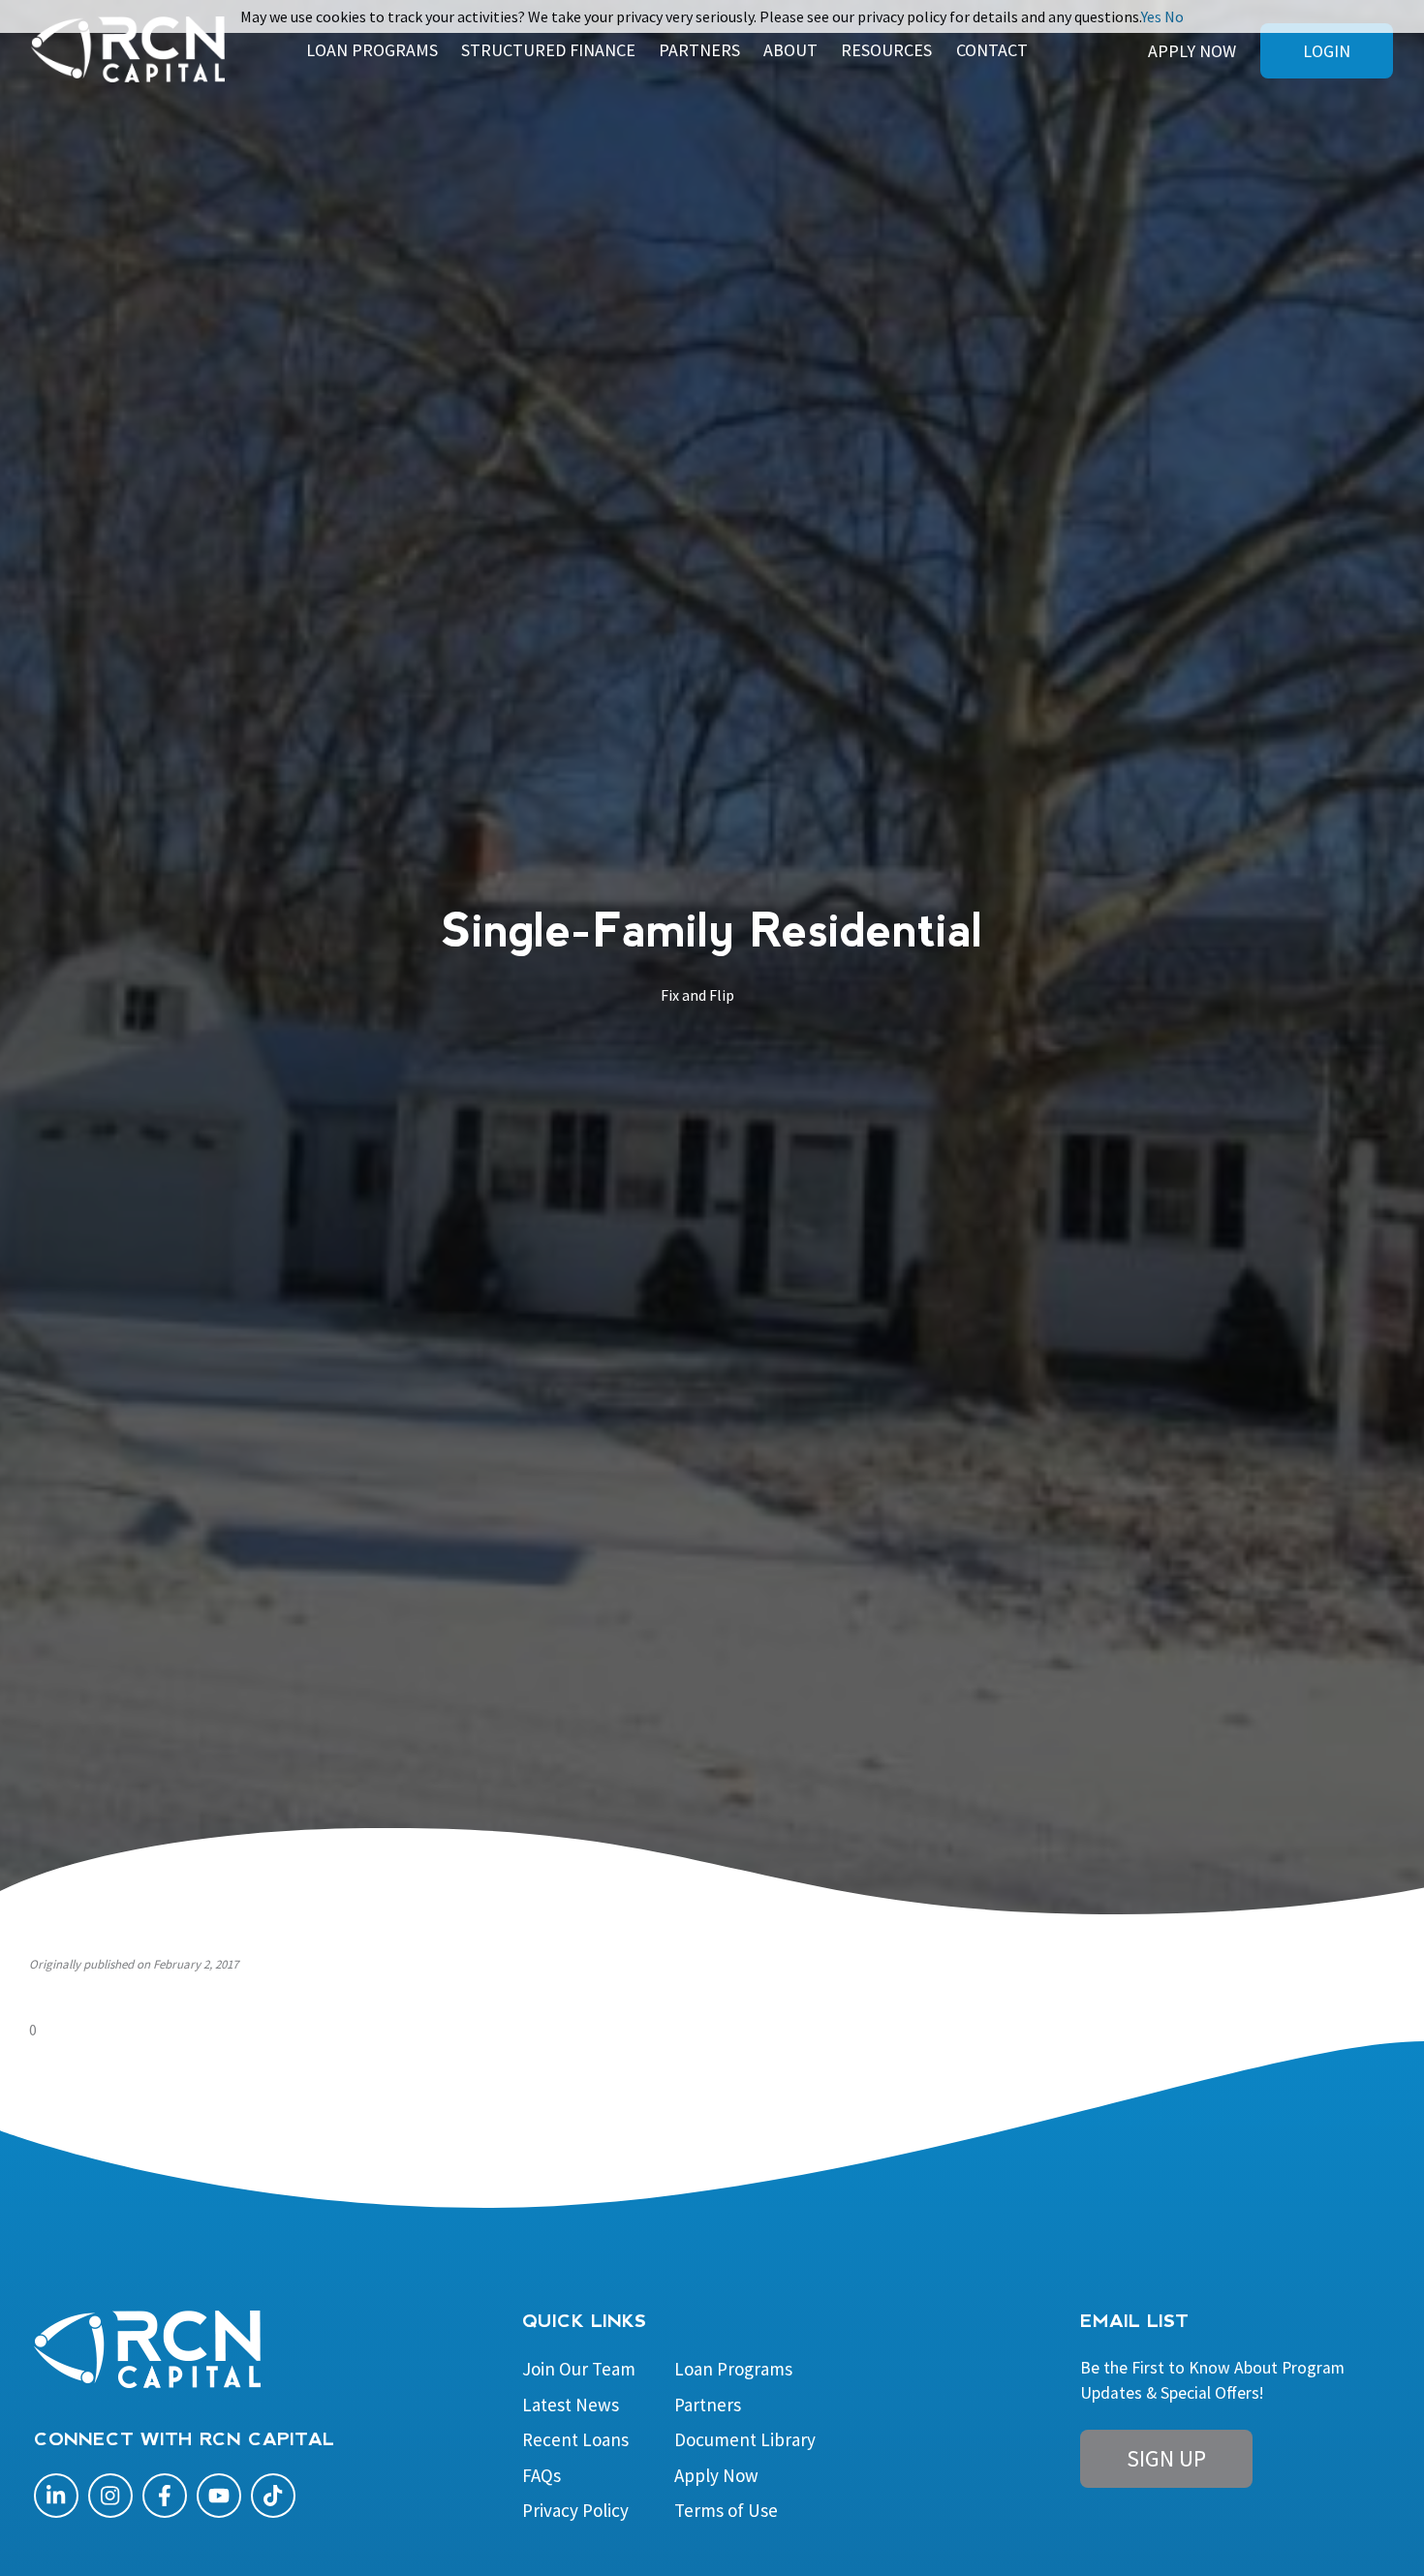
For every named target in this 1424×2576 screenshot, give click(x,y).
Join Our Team (579, 2369)
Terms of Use (726, 2510)
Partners (708, 2405)
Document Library (745, 2439)
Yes (1151, 16)
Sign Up (1166, 2458)
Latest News (571, 2405)
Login (1327, 51)
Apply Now (1192, 51)
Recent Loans (575, 2439)
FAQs (542, 2475)
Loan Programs (733, 2369)
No (1174, 16)
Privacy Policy (575, 2510)
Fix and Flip (697, 995)
